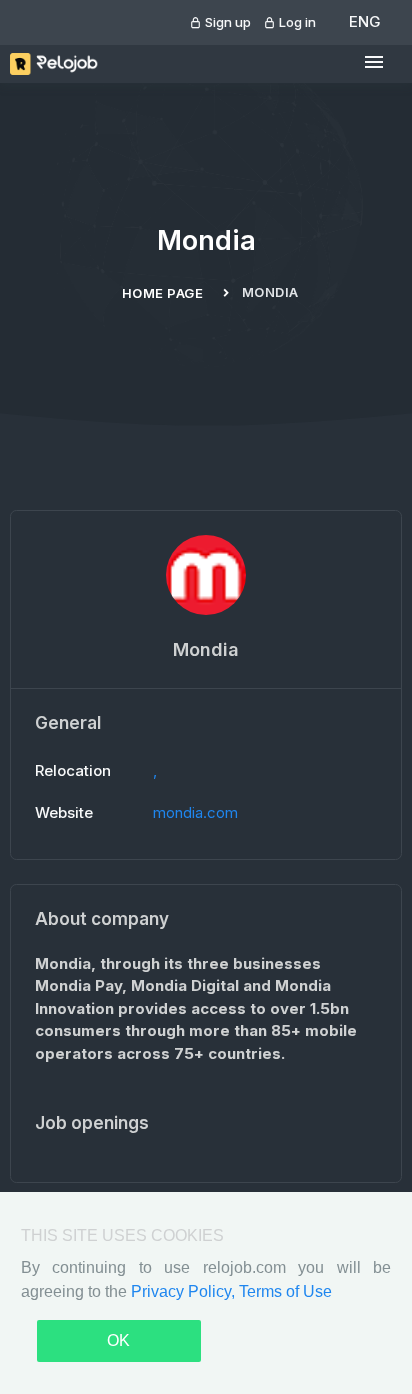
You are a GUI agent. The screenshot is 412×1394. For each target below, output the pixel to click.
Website (64, 812)
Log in (296, 22)
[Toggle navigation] (374, 62)
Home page (163, 293)
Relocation (73, 770)
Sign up (226, 22)
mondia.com (195, 812)
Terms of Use (285, 1291)
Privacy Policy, (185, 1291)
